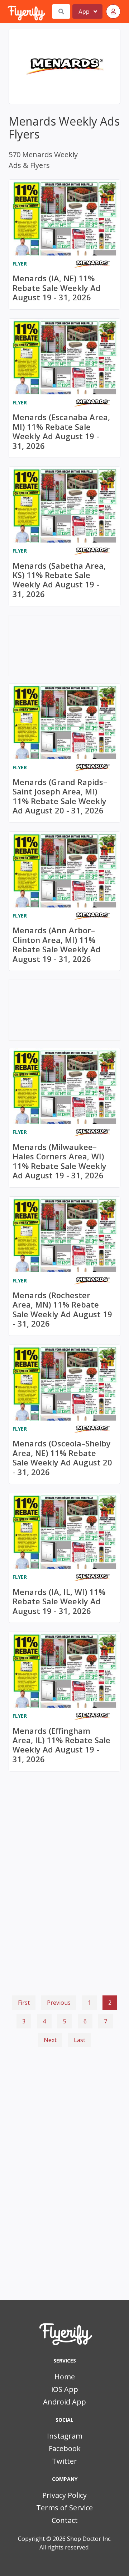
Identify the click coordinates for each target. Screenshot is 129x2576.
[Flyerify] (8, 11)
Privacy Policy (64, 2495)
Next (50, 2040)
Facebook (65, 2448)
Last (80, 2040)
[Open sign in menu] (113, 11)
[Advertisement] (64, 2089)
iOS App (65, 2389)
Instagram (65, 2436)
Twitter (64, 2461)
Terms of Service (64, 2508)
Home (65, 2377)
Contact (65, 2520)
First (24, 2003)
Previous (59, 2003)
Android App (64, 2402)
